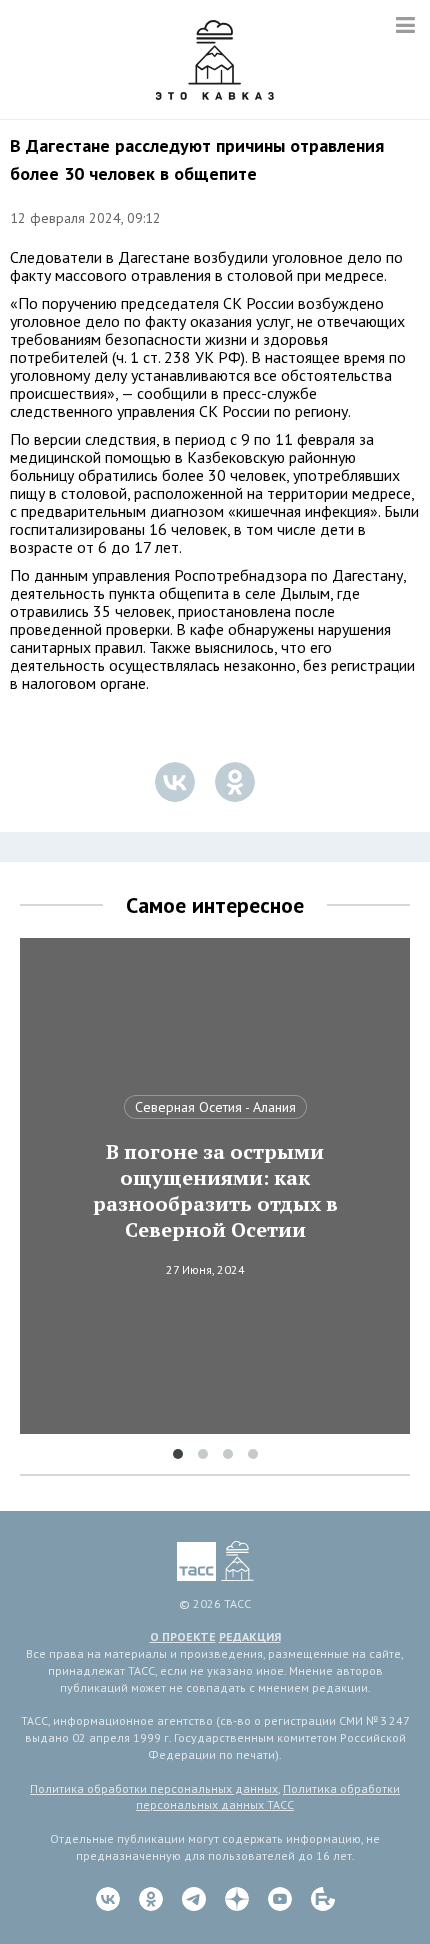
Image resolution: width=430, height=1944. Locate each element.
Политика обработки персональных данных (154, 1788)
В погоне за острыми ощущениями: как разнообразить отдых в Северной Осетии (215, 1191)
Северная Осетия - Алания (215, 1107)
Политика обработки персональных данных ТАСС (268, 1797)
